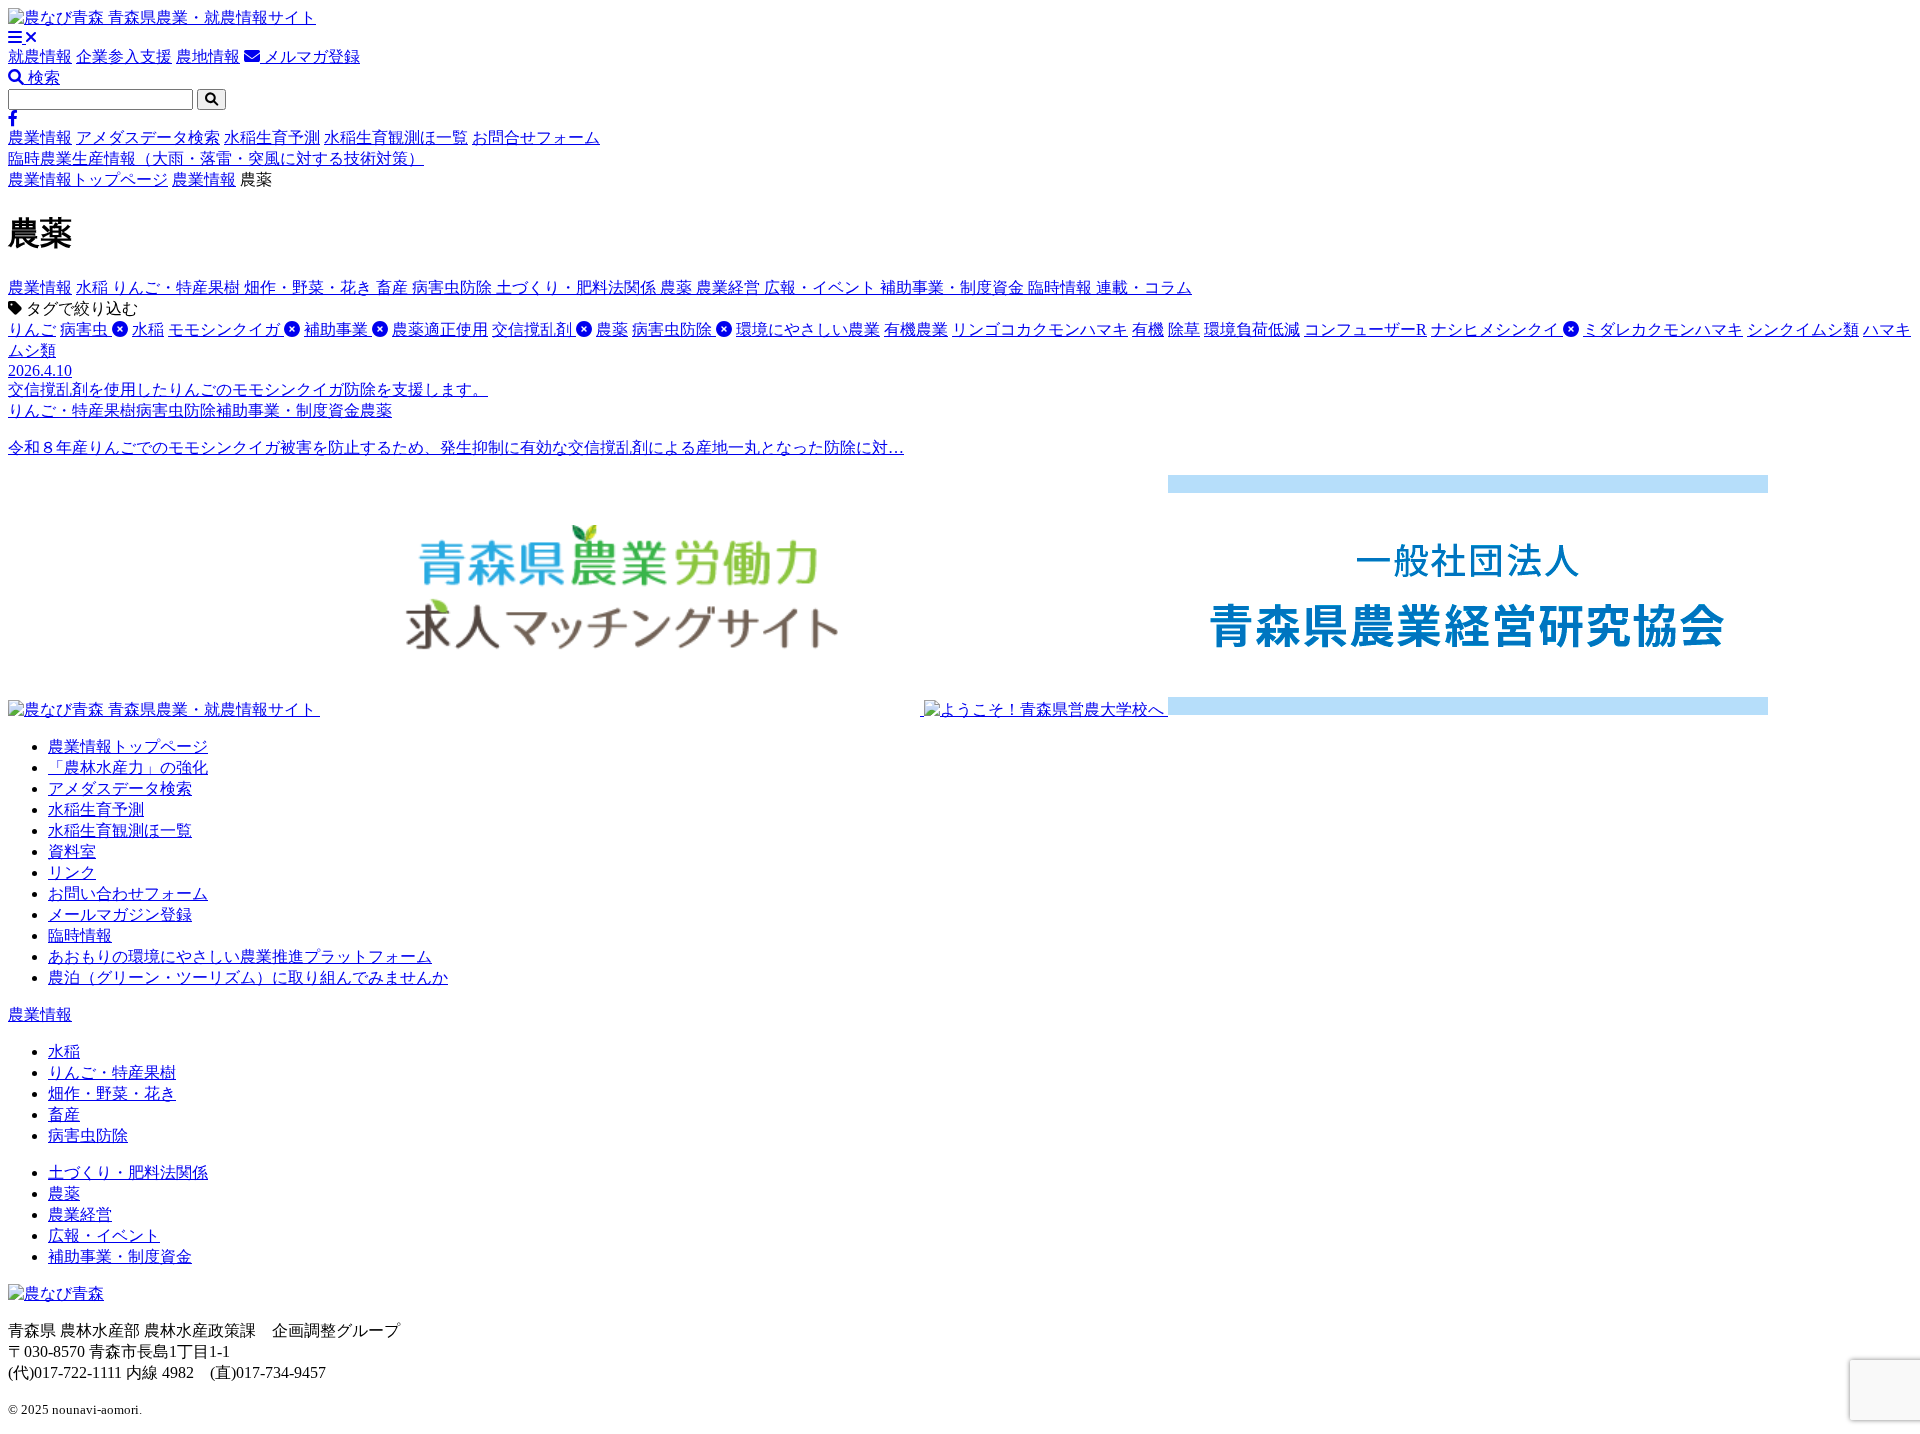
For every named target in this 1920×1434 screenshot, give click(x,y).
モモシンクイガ (226, 329)
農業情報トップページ (88, 179)
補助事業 (338, 329)
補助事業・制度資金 (954, 287)
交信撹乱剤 (534, 329)
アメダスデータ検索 (148, 137)
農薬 (678, 287)
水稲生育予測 (272, 137)
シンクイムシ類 (1803, 329)
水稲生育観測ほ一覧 (396, 137)
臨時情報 (1062, 287)
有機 (1148, 329)
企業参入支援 (124, 56)
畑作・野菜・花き (310, 287)
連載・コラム (1144, 287)
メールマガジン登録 (120, 914)
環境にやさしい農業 (808, 329)
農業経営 (730, 287)
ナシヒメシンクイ (1497, 329)
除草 (1184, 329)
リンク (72, 872)
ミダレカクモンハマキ (1663, 329)
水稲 (94, 287)
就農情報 (40, 56)
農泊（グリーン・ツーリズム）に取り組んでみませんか (248, 977)
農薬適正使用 (440, 329)
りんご (32, 329)
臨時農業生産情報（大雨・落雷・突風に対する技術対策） (216, 158)
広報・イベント (822, 287)
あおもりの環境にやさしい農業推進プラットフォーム (240, 956)
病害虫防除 (454, 287)
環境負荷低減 (1252, 329)
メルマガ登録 (310, 56)
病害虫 (86, 329)
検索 (42, 77)
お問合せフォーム (536, 137)
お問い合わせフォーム (128, 893)
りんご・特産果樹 (178, 287)
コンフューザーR (1365, 329)
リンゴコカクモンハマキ (1040, 329)
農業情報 (40, 137)
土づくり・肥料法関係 (578, 287)
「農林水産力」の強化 (128, 767)
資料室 (72, 851)
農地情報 (208, 56)
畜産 (394, 287)
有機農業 (916, 329)
